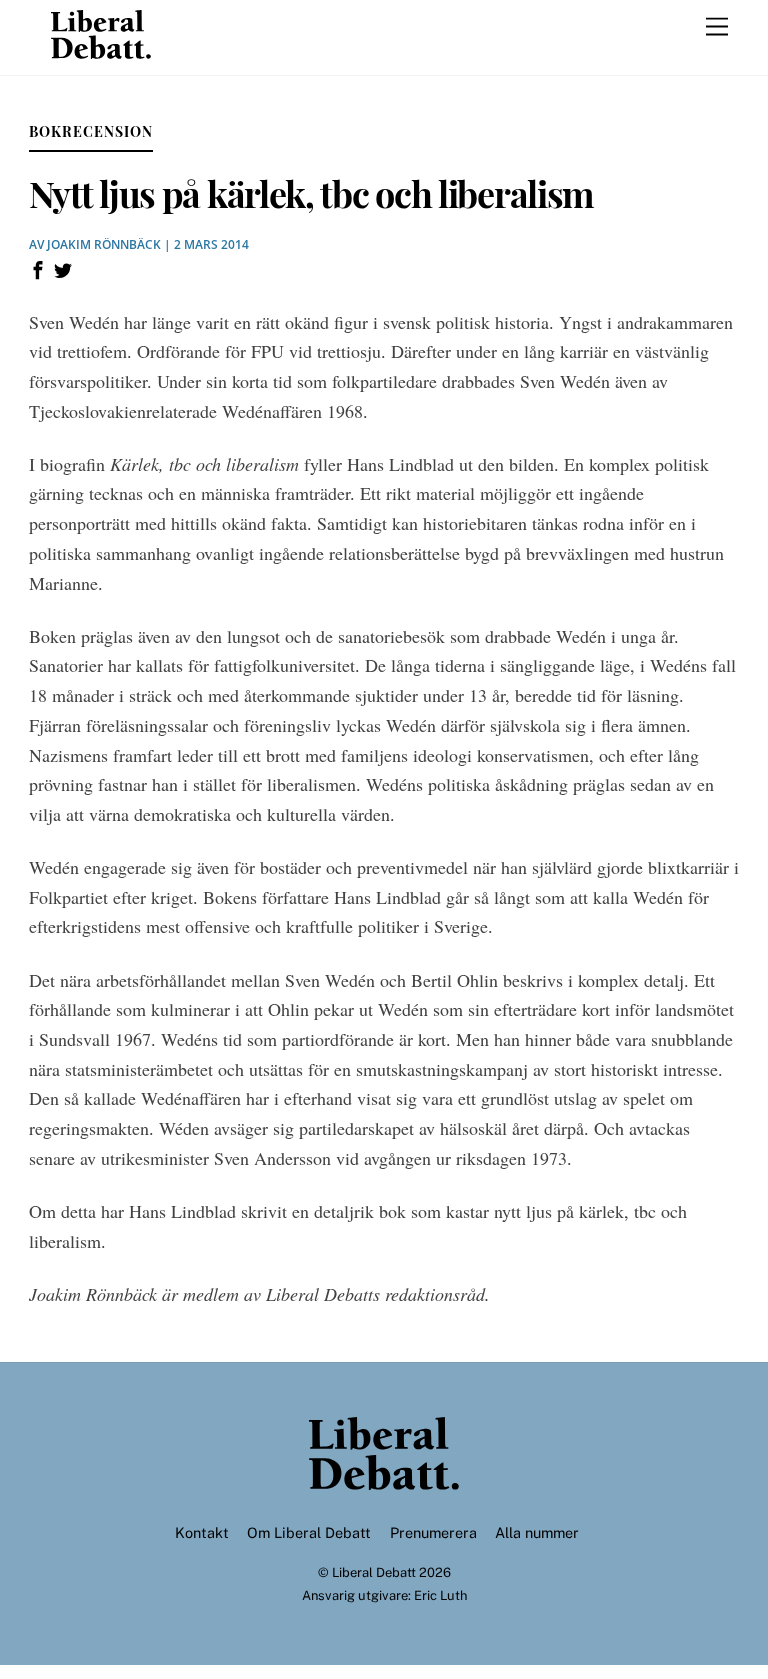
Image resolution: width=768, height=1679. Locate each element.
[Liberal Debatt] (101, 50)
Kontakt (202, 1532)
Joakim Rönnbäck (104, 244)
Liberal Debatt (374, 1572)
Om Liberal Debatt (309, 1532)
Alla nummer (537, 1532)
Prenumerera (433, 1532)
